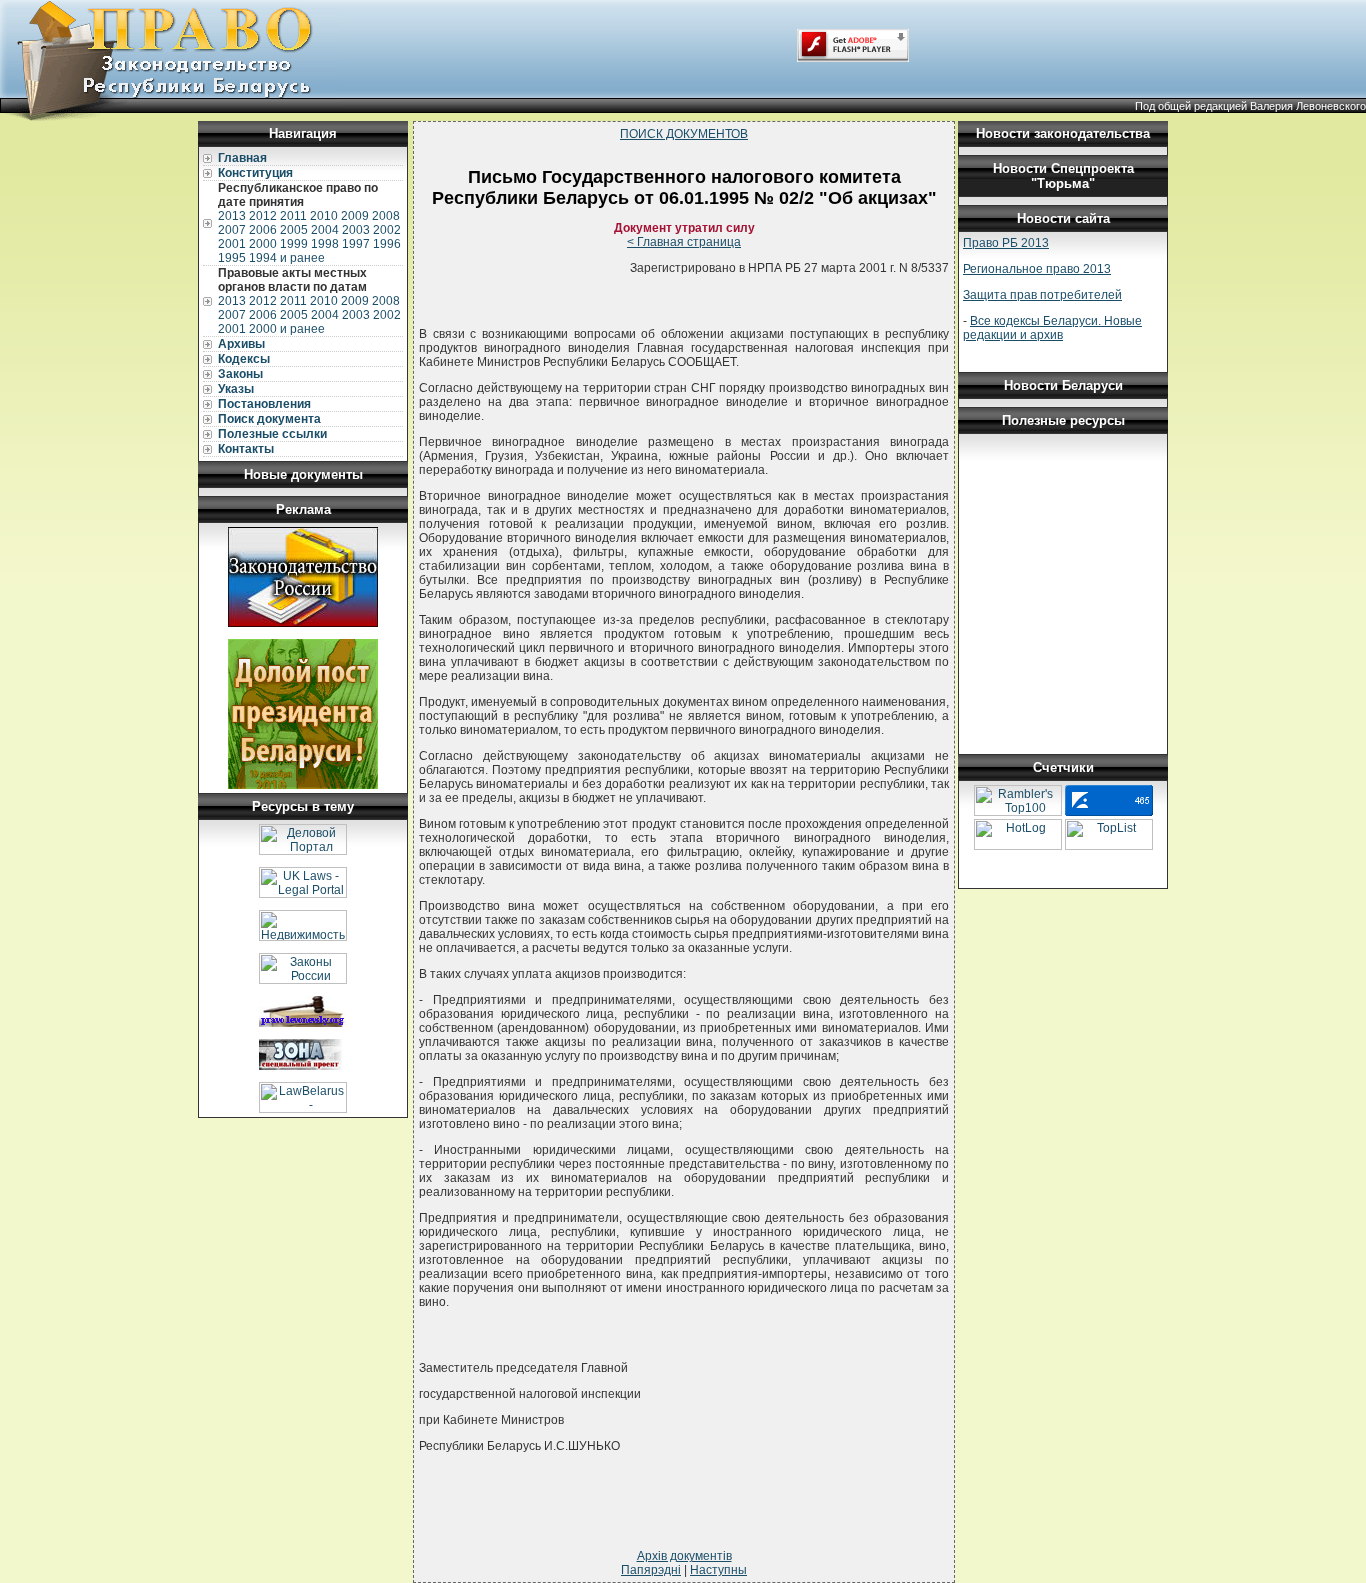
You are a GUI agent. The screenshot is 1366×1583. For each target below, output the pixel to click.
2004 (325, 230)
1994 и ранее (287, 258)
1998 (325, 244)
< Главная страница (684, 242)
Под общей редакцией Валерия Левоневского (1250, 106)
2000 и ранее (287, 329)
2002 (387, 230)
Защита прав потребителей (1042, 295)
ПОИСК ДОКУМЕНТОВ (684, 134)
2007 (232, 230)
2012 (263, 216)
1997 (356, 244)
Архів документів (684, 1556)
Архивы (241, 344)
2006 (263, 230)
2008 (386, 216)
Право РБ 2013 (1006, 243)
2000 (263, 244)
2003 (356, 230)
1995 (232, 258)
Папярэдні (651, 1570)
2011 (293, 216)
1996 (387, 244)
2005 (294, 230)
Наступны (718, 1570)
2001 (232, 244)
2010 (324, 216)
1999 (294, 244)
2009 (355, 216)
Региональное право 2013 (1037, 269)
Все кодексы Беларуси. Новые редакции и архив (1052, 328)
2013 (232, 216)
